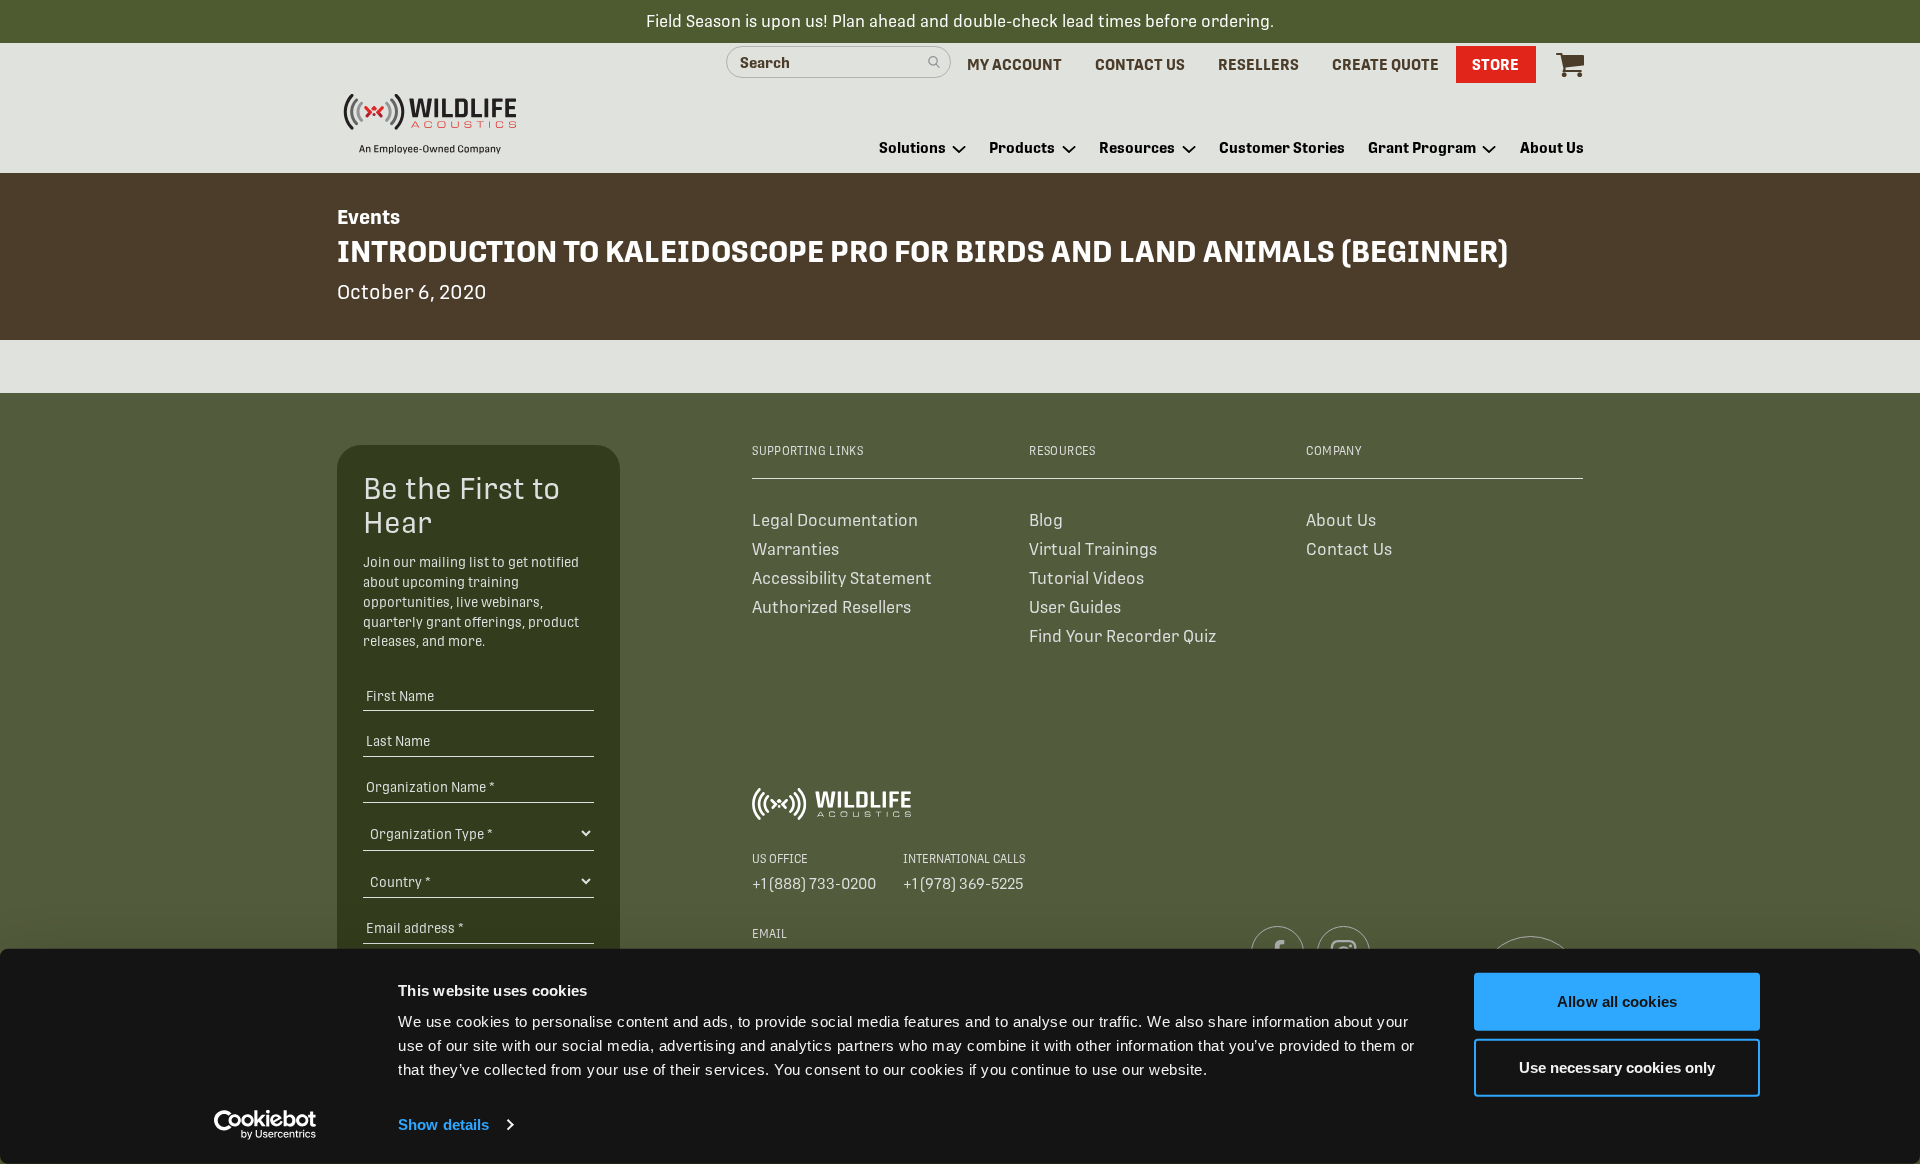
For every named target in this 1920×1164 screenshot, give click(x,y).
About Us (1341, 520)
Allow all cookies (1617, 1001)
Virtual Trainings (1093, 549)
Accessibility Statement (842, 578)
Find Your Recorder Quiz (1122, 636)
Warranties (795, 549)
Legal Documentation (835, 520)
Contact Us (1349, 549)
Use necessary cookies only (1617, 1066)
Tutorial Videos (1086, 578)
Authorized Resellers (831, 607)
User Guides (1075, 607)
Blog (1046, 520)
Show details (443, 1124)
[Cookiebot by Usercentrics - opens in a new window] (265, 1125)
